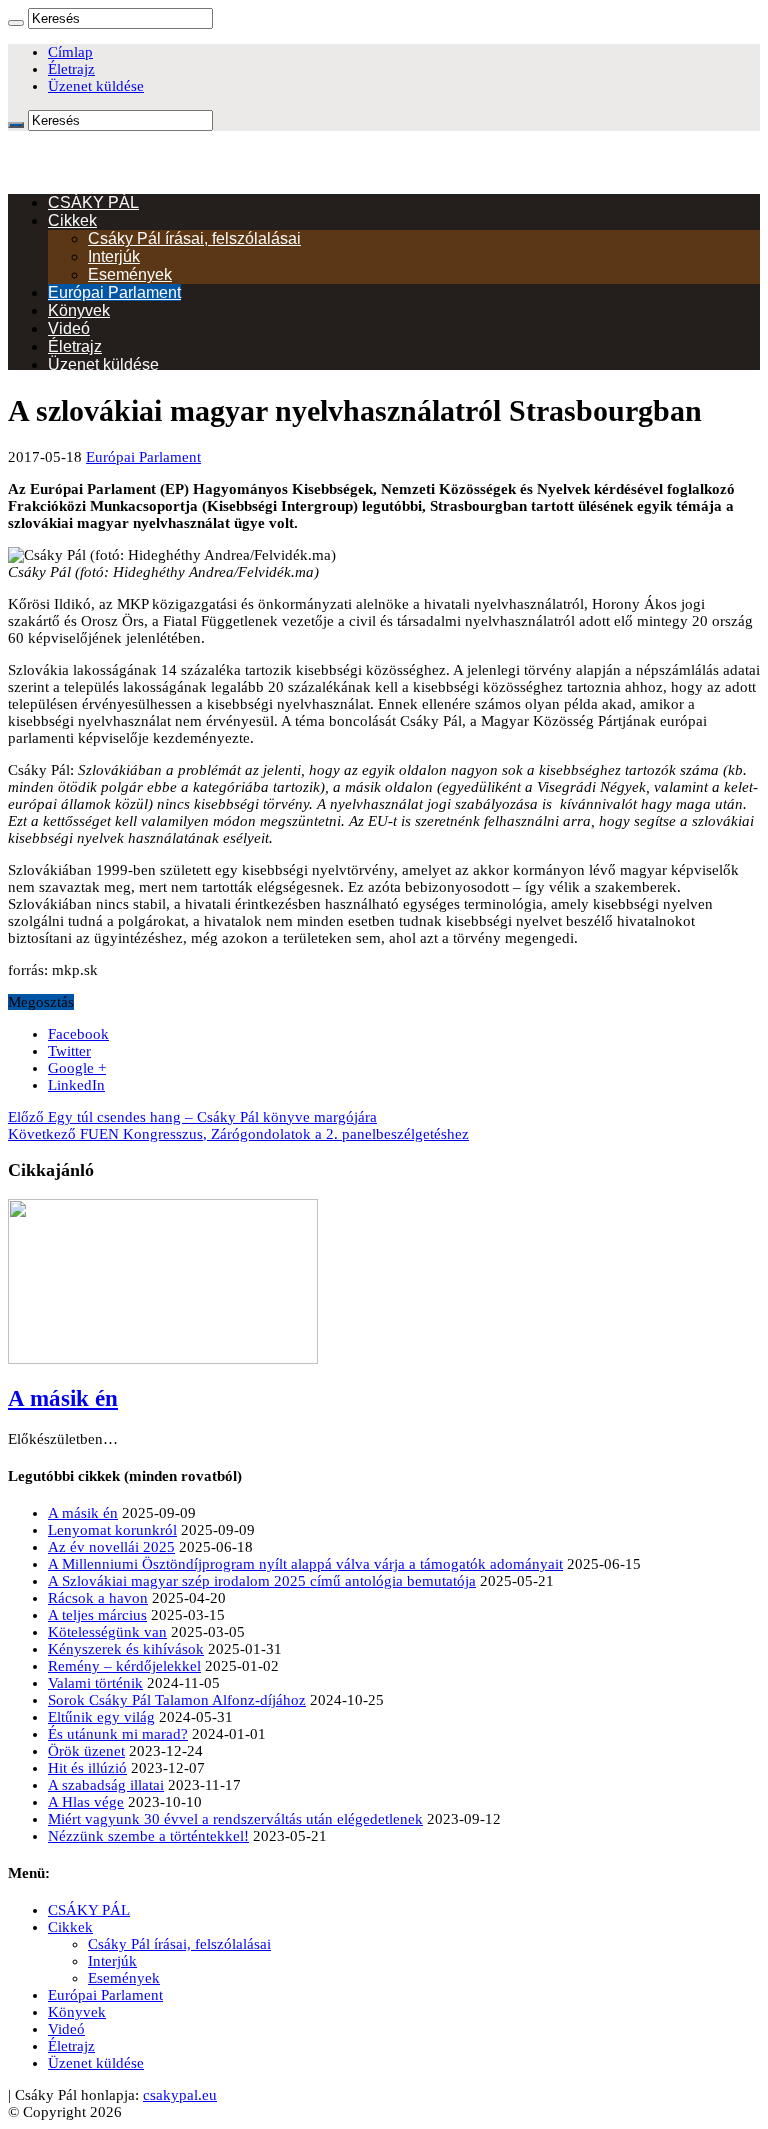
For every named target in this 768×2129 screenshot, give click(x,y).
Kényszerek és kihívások (126, 1649)
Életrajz (71, 69)
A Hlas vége (86, 1802)
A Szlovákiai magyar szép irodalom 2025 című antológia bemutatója (262, 1581)
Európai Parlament (114, 292)
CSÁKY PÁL (93, 202)
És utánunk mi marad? (118, 1734)
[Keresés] (16, 23)
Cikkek (72, 220)
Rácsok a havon (98, 1598)
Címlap (70, 52)
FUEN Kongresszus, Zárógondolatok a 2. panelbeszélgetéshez (238, 1134)
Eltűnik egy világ (101, 1717)
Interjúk (114, 256)
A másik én (63, 1398)
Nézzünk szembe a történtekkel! (148, 1836)
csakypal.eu (180, 2095)
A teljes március (97, 1615)
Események (130, 274)
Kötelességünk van (107, 1632)
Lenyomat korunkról (112, 1530)
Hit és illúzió (87, 1768)
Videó (69, 328)
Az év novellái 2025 (111, 1547)
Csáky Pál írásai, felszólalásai (194, 238)
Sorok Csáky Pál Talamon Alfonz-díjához (177, 1700)
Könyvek (79, 310)
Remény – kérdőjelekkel (124, 1666)
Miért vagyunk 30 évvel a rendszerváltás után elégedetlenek (235, 1819)
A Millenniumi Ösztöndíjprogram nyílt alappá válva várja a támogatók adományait (305, 1564)
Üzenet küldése (96, 86)
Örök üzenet (86, 1751)
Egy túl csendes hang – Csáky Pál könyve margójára (192, 1117)
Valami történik (95, 1683)
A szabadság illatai (106, 1785)
